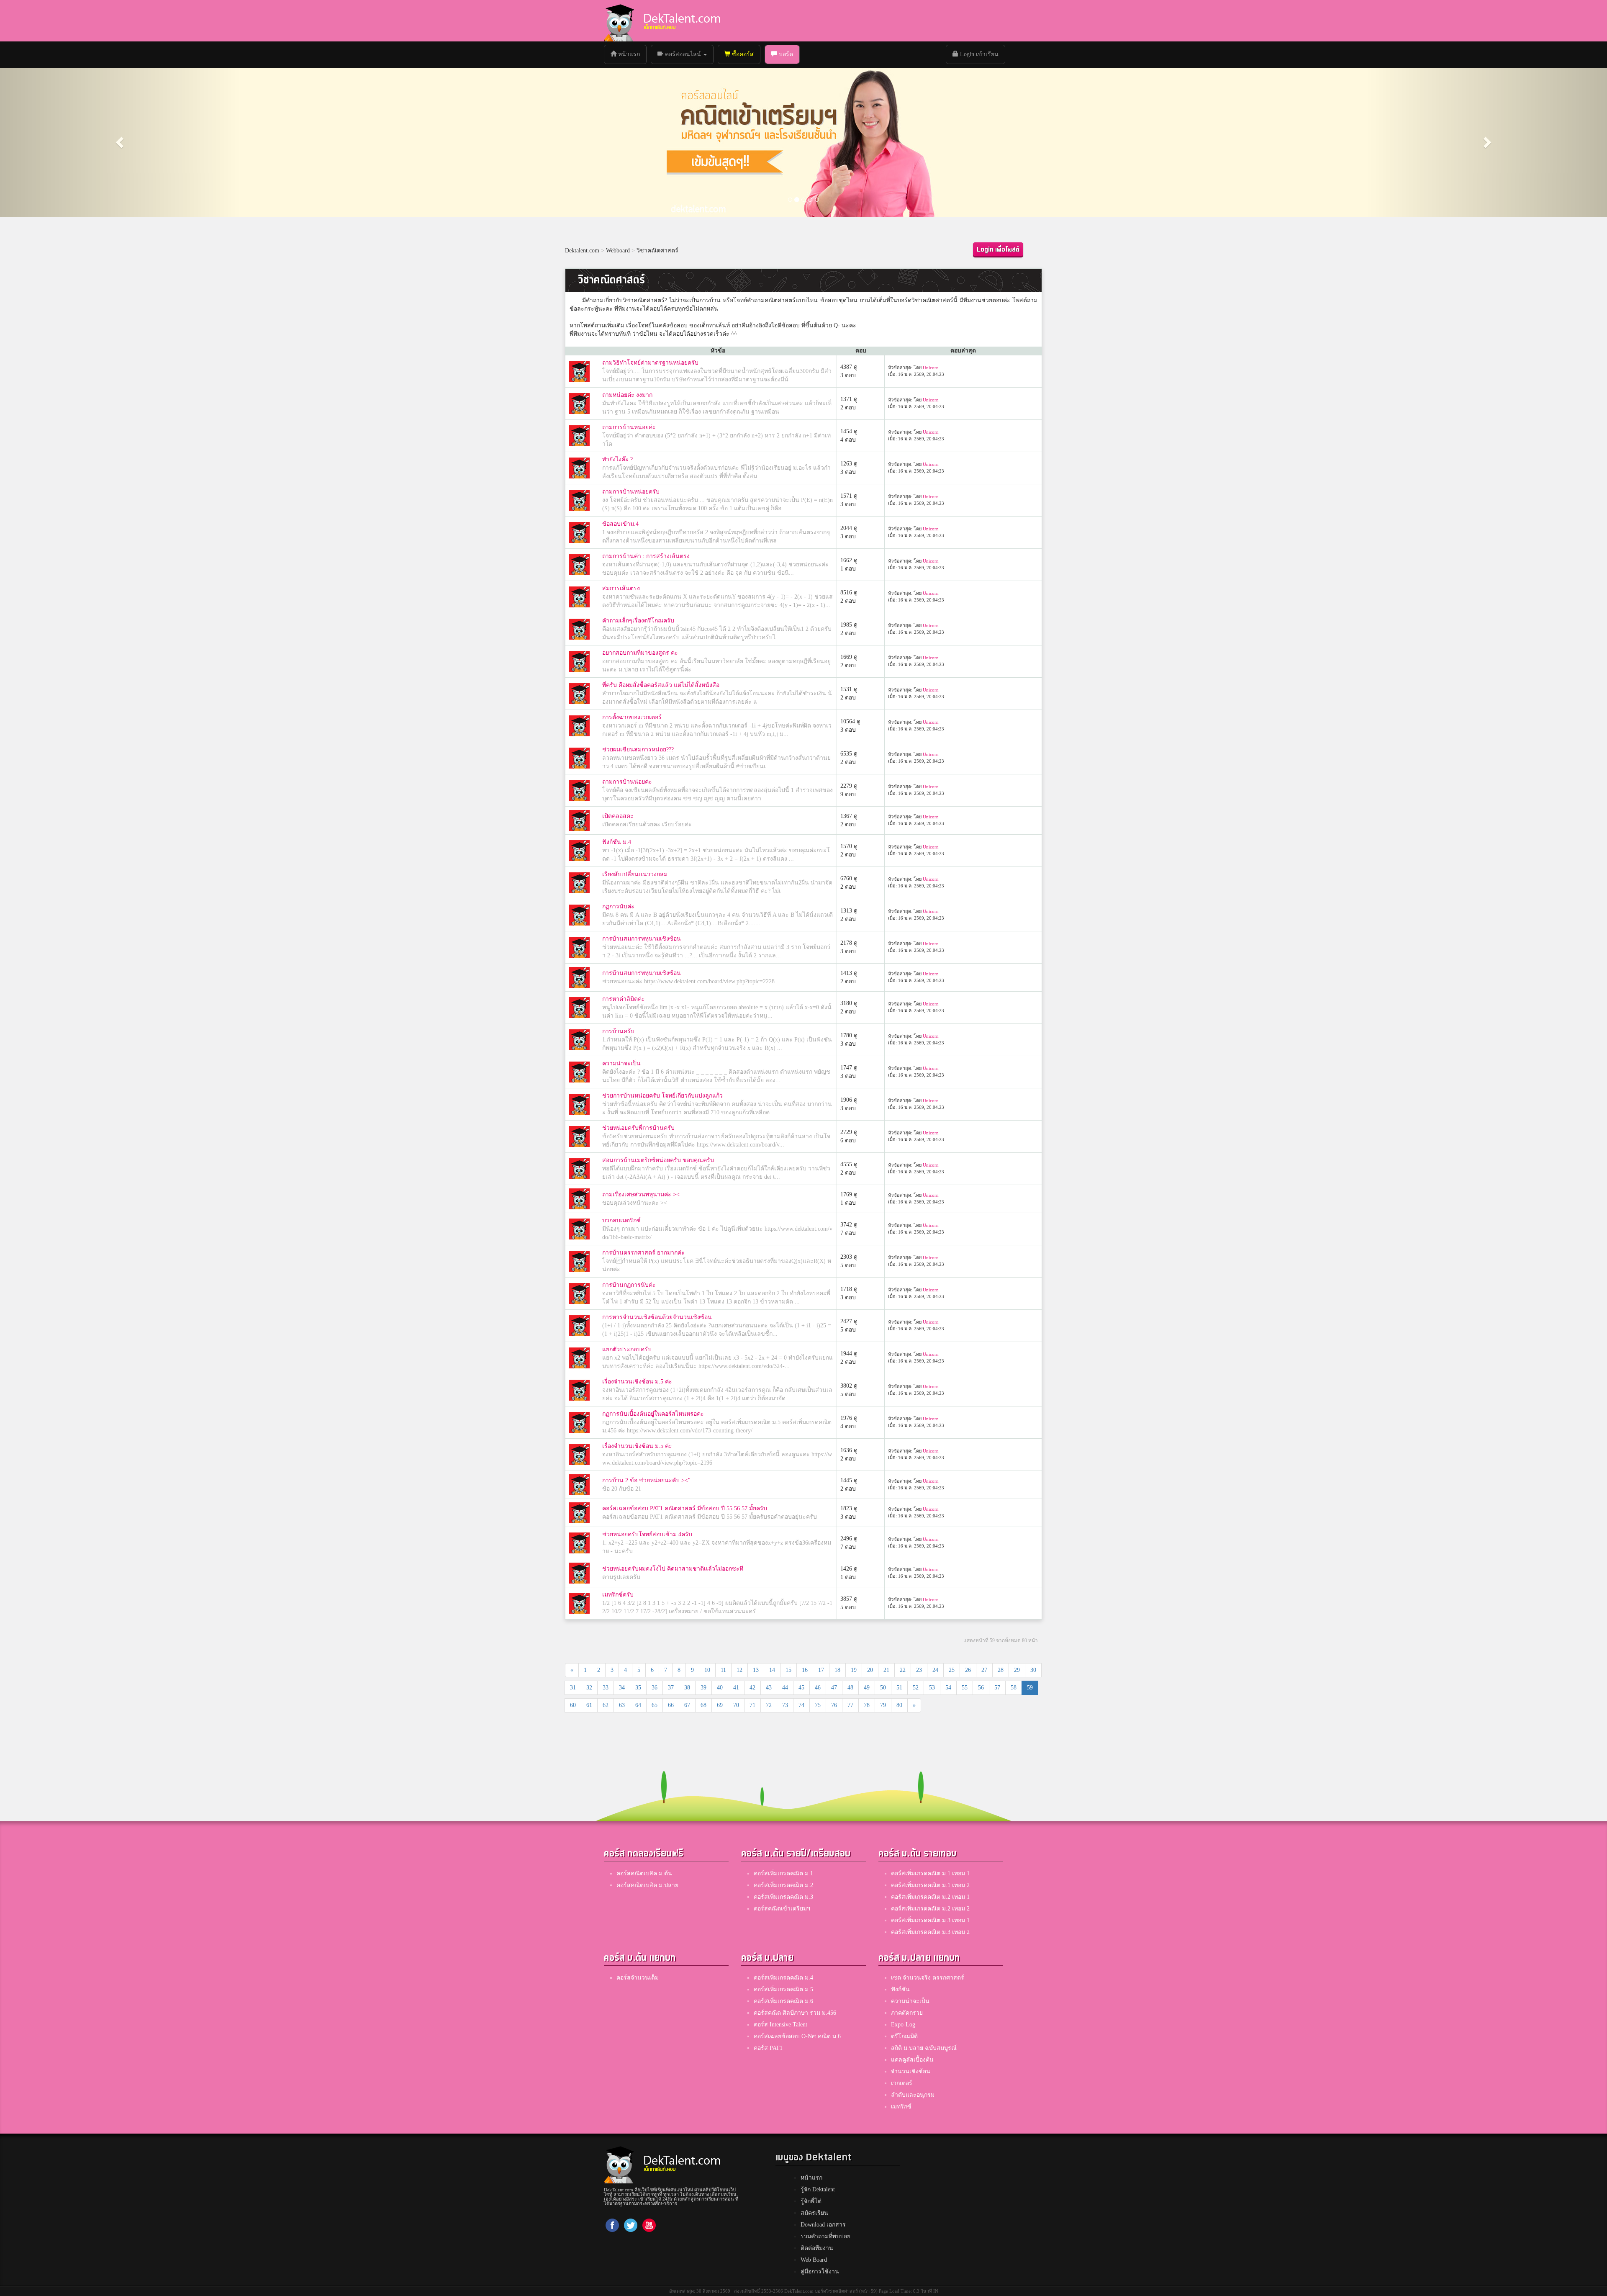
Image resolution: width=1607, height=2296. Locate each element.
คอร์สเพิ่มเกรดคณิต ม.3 (783, 1897)
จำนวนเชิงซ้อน (911, 2071)
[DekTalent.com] (619, 21)
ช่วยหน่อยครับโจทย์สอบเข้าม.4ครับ (647, 1534)
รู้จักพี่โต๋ (811, 2201)
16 (805, 1670)
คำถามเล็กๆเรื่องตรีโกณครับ (638, 621)
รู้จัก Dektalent (818, 2189)
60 (573, 1705)
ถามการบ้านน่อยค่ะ (627, 782)
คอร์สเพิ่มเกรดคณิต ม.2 (783, 1885)
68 (703, 1705)
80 (899, 1705)
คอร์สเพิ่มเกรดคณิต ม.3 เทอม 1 (930, 1920)
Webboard (618, 251)
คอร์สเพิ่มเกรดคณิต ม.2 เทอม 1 (930, 1897)
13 (756, 1670)
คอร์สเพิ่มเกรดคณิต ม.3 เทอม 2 (930, 1932)
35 (638, 1688)
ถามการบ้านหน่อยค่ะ (629, 427)
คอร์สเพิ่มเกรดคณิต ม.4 (783, 1978)
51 (899, 1688)
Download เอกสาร (823, 2225)
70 (736, 1705)
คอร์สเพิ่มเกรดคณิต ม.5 (783, 1989)
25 (952, 1670)
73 (785, 1705)
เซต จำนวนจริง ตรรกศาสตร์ (928, 1978)
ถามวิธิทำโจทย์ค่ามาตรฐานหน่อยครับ (650, 363)
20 (870, 1670)
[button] (121, 142)
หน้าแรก (631, 54)
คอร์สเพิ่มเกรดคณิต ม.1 (783, 1873)
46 (818, 1688)
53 (932, 1688)
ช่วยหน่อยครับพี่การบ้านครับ (638, 1128)
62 (606, 1705)
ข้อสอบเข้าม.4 (620, 524)
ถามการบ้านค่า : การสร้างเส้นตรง (646, 556)
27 (984, 1670)
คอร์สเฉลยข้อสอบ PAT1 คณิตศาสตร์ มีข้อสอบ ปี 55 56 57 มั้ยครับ (685, 1508)
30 (1033, 1670)
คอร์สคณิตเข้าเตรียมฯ (782, 1909)
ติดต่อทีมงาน (817, 2248)
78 (867, 1705)
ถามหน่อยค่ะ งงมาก (627, 395)
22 (903, 1670)
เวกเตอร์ (902, 2083)
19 (854, 1670)
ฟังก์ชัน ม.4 (617, 842)
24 (935, 1670)
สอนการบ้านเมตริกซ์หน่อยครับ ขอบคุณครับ (658, 1160)
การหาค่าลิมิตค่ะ (624, 999)
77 (850, 1705)
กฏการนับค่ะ (618, 906)
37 (671, 1688)
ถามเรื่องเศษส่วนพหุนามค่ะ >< (641, 1194)
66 (671, 1705)
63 (622, 1705)
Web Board (814, 2260)
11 (723, 1670)
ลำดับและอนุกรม (913, 2095)
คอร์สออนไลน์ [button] (683, 54)
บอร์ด (785, 54)
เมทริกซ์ (901, 2107)
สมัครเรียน (814, 2213)
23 (919, 1670)
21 (886, 1670)
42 (752, 1688)
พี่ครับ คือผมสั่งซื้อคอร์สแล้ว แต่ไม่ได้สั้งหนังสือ (661, 685)
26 (968, 1670)
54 (948, 1688)
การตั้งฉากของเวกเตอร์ (632, 717)
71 (752, 1705)
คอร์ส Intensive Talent (780, 2025)
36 (655, 1688)
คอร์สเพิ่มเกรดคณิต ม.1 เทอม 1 (930, 1873)
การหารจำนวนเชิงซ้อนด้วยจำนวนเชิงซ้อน (657, 1317)
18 (837, 1670)
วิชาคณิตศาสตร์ (657, 251)
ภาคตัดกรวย (907, 2013)
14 (772, 1670)
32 (589, 1688)
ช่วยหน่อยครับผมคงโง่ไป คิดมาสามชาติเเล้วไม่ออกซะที (673, 1569)
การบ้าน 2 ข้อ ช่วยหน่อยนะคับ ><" (646, 1480)
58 (1014, 1688)
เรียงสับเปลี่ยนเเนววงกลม (635, 874)
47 (834, 1688)
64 (638, 1705)
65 (655, 1705)
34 (622, 1688)
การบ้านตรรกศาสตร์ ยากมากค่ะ (643, 1253)
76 (834, 1705)
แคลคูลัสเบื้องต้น (912, 2060)
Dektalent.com (582, 251)
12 (739, 1670)
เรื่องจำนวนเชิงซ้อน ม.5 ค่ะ (637, 1382)
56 (981, 1688)
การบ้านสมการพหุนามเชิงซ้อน (642, 939)
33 (606, 1688)
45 (801, 1688)
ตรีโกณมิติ (904, 2036)
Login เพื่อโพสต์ (998, 250)
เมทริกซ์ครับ (618, 1595)
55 (965, 1688)
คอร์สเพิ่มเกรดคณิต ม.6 (783, 2001)
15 (788, 1670)
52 (916, 1688)
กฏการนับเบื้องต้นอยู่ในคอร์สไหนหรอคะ (653, 1414)
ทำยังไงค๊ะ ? (617, 459)
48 (850, 1688)
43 (769, 1688)
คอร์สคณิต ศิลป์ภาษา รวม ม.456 (795, 2013)
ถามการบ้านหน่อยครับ (631, 492)
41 (736, 1688)
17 (821, 1670)
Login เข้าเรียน (978, 54)
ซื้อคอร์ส (742, 54)
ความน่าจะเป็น (621, 1063)
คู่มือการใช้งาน (820, 2272)
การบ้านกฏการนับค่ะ (629, 1285)
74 (801, 1705)
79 (883, 1705)
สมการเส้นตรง (621, 588)
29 (1017, 1670)
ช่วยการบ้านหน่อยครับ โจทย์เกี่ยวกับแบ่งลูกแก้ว (662, 1096)
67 (687, 1705)
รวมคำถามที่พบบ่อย (825, 2236)
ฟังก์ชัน (900, 1989)
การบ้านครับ (618, 1031)
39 (703, 1688)
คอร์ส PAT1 (768, 2048)
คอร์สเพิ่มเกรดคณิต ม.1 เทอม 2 (930, 1885)
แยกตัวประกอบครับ (627, 1349)
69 (720, 1705)
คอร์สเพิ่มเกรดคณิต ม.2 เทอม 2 (930, 1909)
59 (1030, 1688)
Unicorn (931, 368)
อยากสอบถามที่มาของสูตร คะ (640, 653)
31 (573, 1688)
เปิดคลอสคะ (618, 816)
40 (720, 1688)
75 (818, 1705)
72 (769, 1705)
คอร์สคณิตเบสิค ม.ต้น (644, 1873)
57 (997, 1688)
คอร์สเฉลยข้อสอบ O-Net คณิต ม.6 (797, 2036)
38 (687, 1688)
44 (785, 1688)
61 (589, 1705)
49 (867, 1688)
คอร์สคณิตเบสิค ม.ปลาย (647, 1885)
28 (1001, 1670)
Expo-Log (903, 2025)
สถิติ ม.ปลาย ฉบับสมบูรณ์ (924, 2048)
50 (883, 1688)
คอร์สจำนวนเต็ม (638, 1978)
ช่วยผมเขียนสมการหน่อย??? (638, 749)
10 (707, 1670)
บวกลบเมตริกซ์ (621, 1220)
